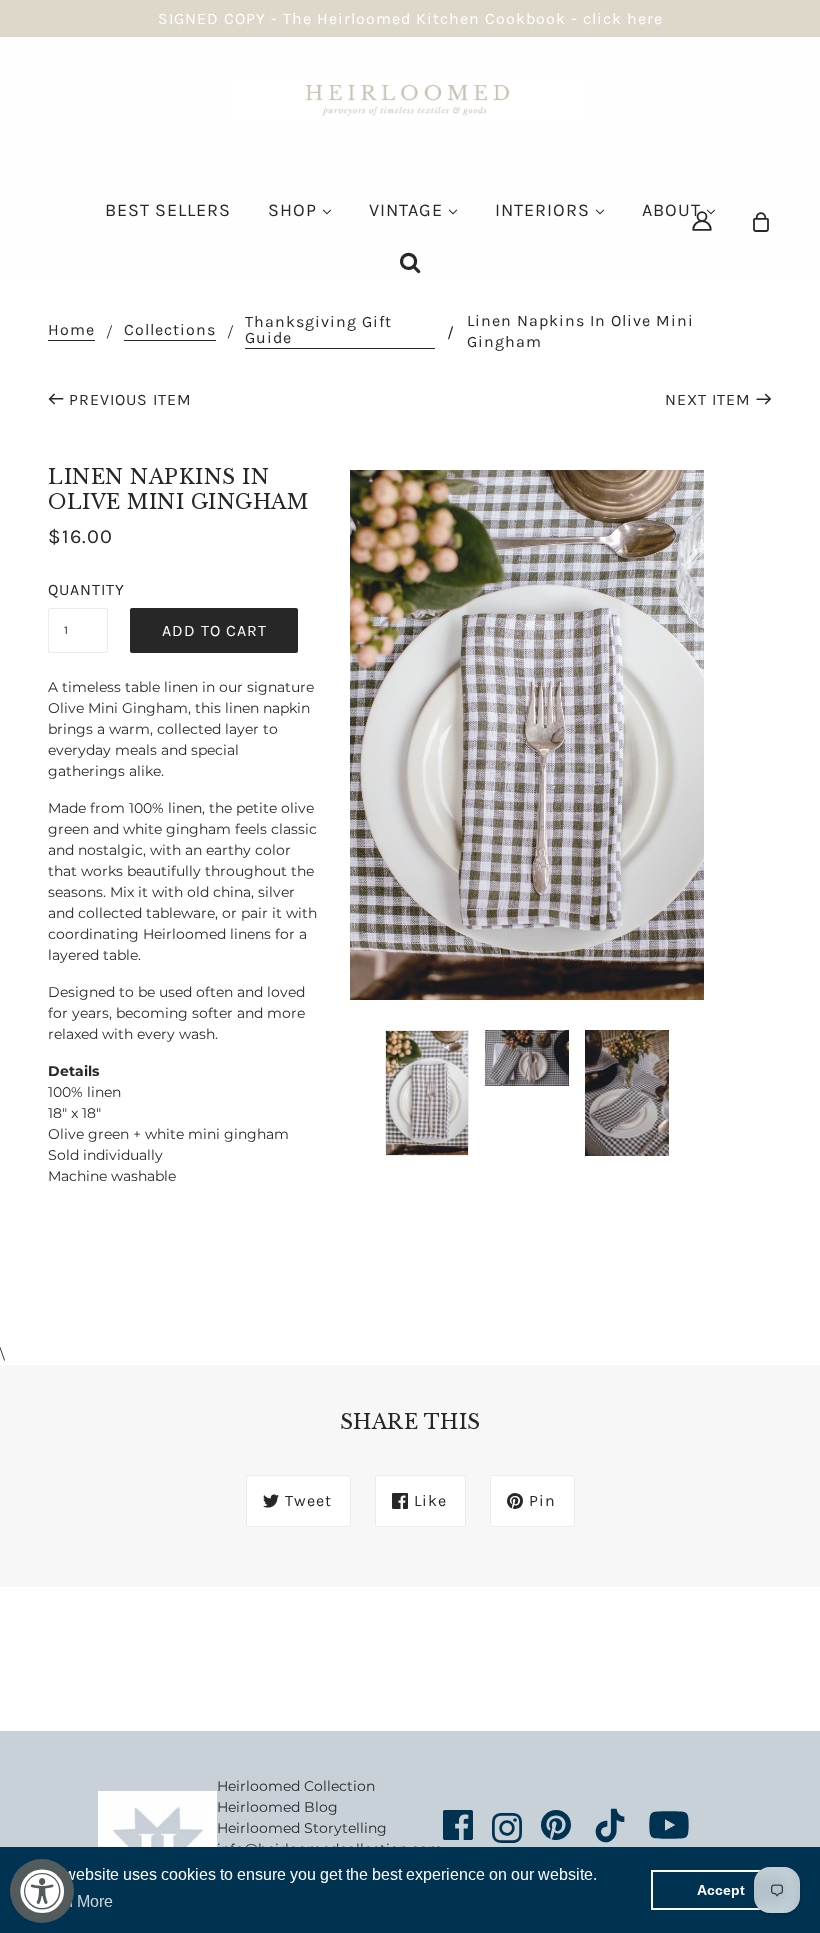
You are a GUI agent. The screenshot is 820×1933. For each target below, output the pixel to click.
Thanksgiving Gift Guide (318, 330)
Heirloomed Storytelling (302, 1828)
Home (71, 330)
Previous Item (130, 399)
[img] (702, 220)
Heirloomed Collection (296, 1786)
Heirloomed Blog (277, 1807)
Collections (170, 330)
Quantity (78, 589)
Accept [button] (721, 1890)
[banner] (410, 98)
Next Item (708, 399)
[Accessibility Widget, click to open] (42, 1891)
